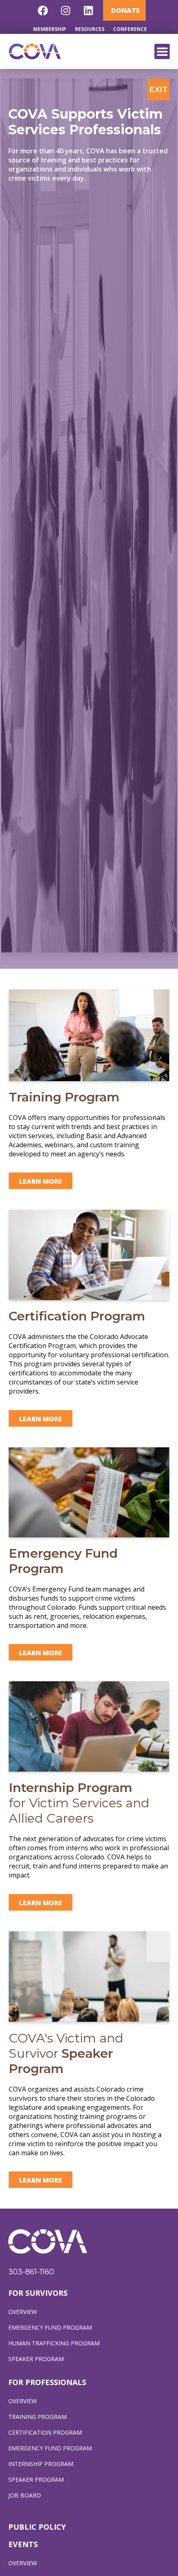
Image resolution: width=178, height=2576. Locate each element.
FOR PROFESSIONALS (47, 2382)
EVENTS (23, 2544)
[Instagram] (66, 10)
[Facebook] (43, 10)
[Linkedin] (89, 10)
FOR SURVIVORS (38, 2293)
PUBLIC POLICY (37, 2527)
